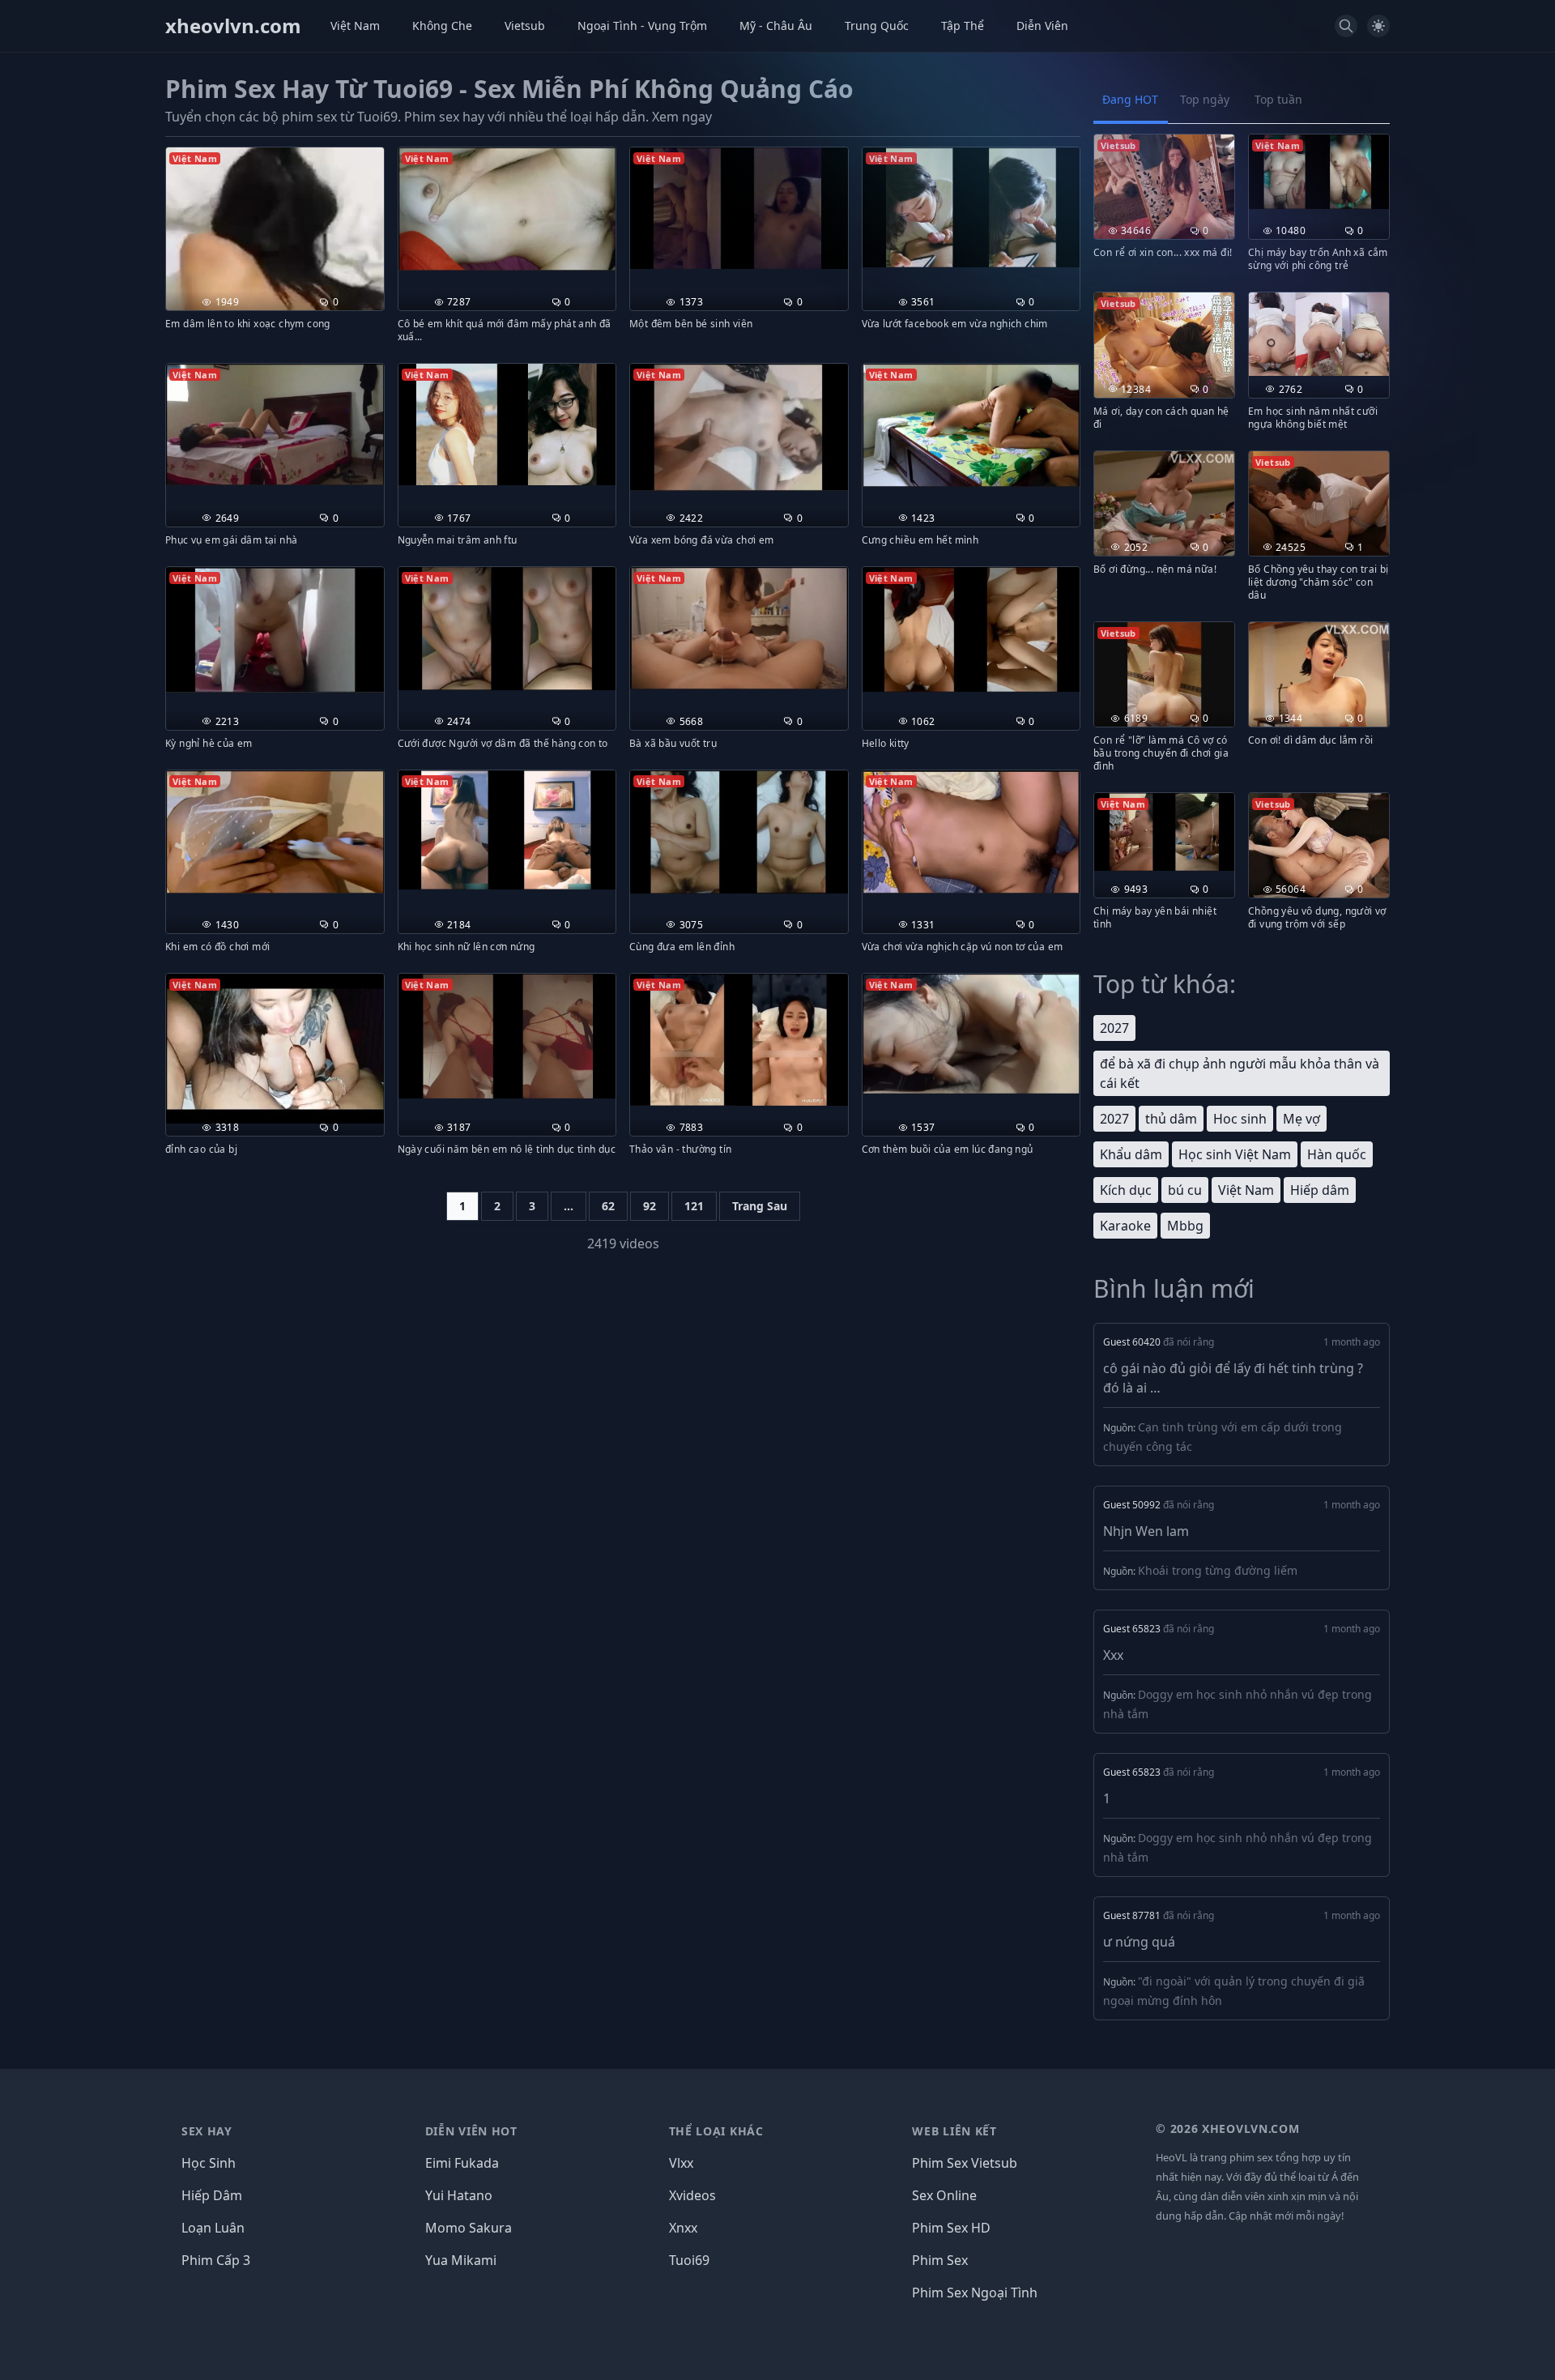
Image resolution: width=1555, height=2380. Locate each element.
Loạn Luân (213, 2228)
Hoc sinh (1240, 1119)
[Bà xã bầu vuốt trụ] (739, 628)
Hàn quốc (1337, 1154)
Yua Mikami (461, 2260)
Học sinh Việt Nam (1235, 1154)
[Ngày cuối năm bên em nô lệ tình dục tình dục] (507, 1036)
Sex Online (944, 2195)
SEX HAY (207, 2131)
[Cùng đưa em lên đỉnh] (739, 832)
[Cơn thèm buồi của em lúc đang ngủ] (971, 1034)
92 (650, 1206)
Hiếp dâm (1320, 1190)
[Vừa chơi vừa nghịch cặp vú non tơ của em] (971, 832)
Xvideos (692, 2195)
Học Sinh (209, 2163)
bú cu (1185, 1190)
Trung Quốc (877, 26)
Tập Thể (963, 26)
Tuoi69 (689, 2260)
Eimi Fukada (462, 2163)
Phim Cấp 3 (216, 2260)
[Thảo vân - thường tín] (739, 1040)
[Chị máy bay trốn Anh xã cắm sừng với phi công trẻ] (1319, 172)
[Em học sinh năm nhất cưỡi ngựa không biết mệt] (1319, 334)
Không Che (442, 26)
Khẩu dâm (1131, 1154)
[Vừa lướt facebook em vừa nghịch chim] (971, 207)
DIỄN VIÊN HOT (471, 2131)
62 (608, 1206)
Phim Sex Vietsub (965, 2163)
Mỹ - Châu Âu (776, 26)
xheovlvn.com (233, 26)
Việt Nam (355, 26)
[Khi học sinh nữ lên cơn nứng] (507, 830)
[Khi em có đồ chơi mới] (275, 832)
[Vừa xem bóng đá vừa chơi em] (739, 427)
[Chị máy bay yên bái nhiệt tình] (1164, 832)
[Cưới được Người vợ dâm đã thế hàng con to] (507, 629)
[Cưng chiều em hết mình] (971, 425)
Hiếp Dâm (212, 2195)
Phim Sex (940, 2260)
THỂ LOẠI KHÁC (716, 2131)
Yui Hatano (459, 2195)
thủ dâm (1171, 1119)
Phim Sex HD (951, 2228)
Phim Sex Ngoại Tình (975, 2293)
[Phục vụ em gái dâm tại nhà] (275, 424)
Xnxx (683, 2228)
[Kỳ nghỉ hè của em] (275, 630)
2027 (1114, 1028)
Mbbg (1185, 1226)
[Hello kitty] (971, 630)
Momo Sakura (469, 2228)
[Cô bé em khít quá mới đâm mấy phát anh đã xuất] (507, 209)
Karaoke (1125, 1226)
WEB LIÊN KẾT (954, 2131)
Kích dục (1126, 1190)
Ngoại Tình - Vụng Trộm (642, 26)
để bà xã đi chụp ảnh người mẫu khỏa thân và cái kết (1240, 1073)
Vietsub (525, 26)
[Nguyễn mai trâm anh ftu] (507, 424)
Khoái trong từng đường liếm (1218, 1570)
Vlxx (681, 2163)
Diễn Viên (1042, 26)
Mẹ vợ (1302, 1119)
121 (694, 1206)
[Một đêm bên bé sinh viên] (739, 208)
